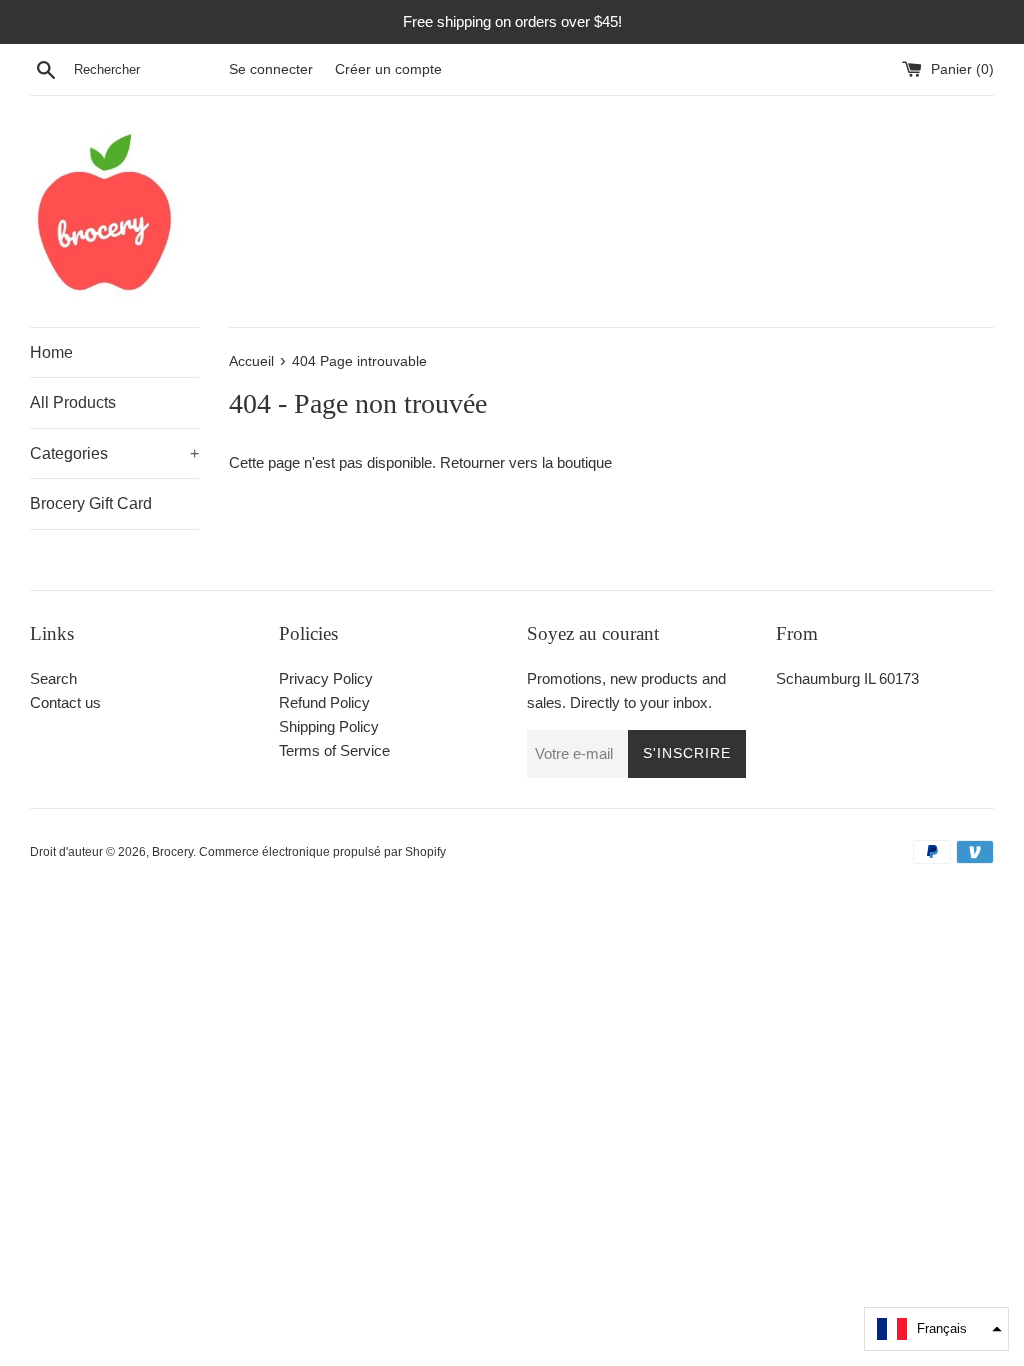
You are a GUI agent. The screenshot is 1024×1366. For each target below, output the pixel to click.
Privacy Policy (326, 678)
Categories (114, 453)
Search (53, 678)
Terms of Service (334, 750)
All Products (73, 402)
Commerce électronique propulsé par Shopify (322, 852)
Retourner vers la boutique (526, 462)
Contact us (65, 702)
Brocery (172, 852)
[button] (936, 1329)
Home (51, 352)
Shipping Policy (329, 726)
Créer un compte (388, 69)
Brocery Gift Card (91, 503)
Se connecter (271, 69)
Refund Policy (324, 702)
